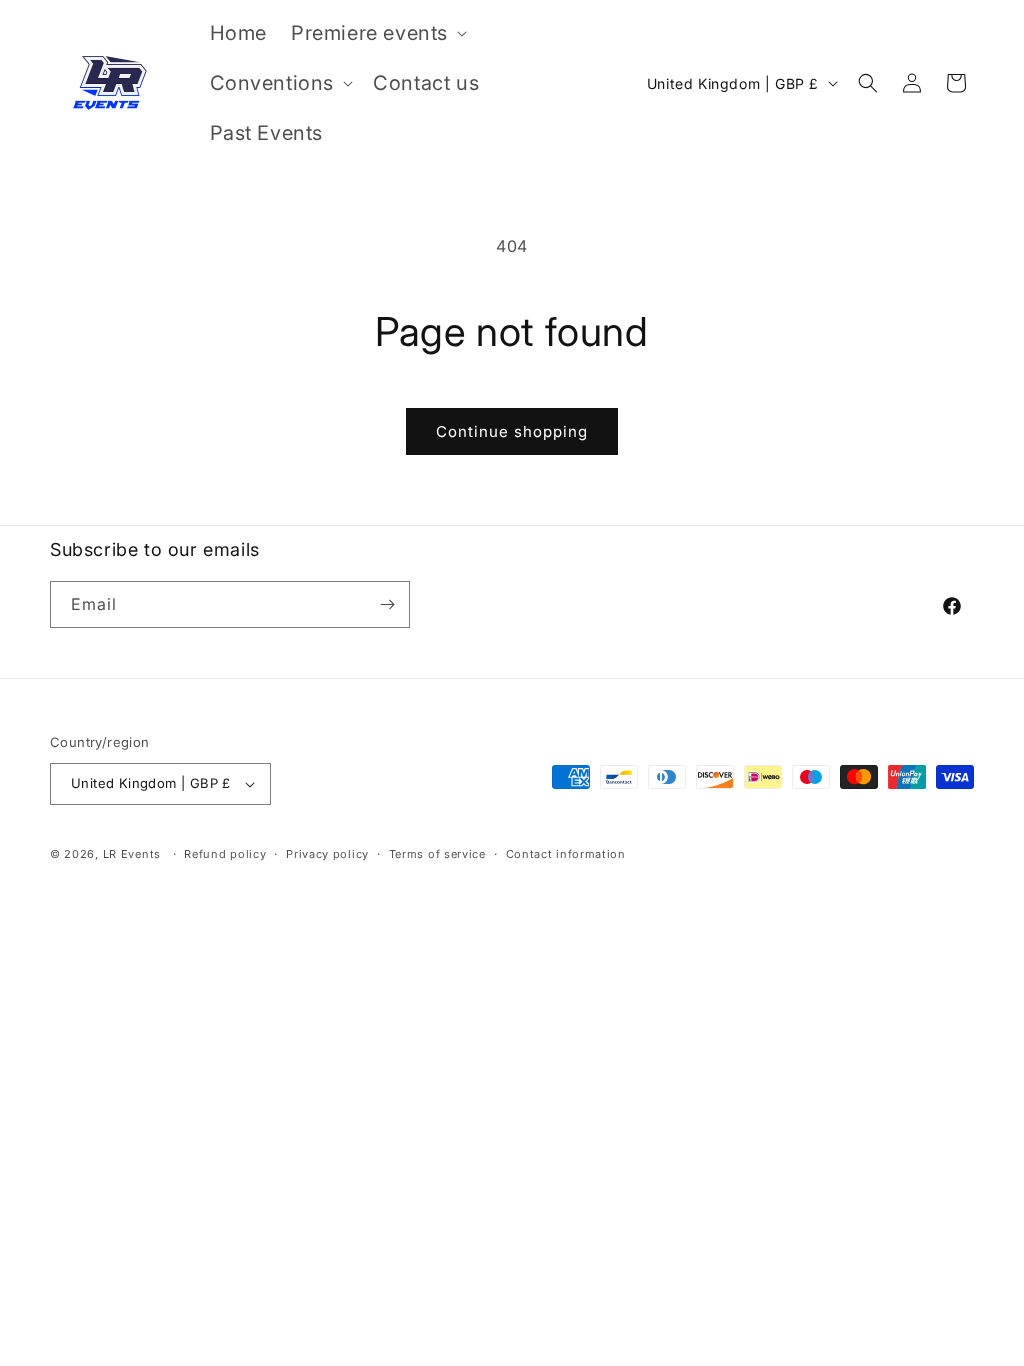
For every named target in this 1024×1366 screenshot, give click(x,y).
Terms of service (437, 854)
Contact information (566, 854)
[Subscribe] (387, 604)
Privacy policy (327, 854)
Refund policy (225, 854)
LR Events (132, 854)
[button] (377, 33)
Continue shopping (512, 431)
